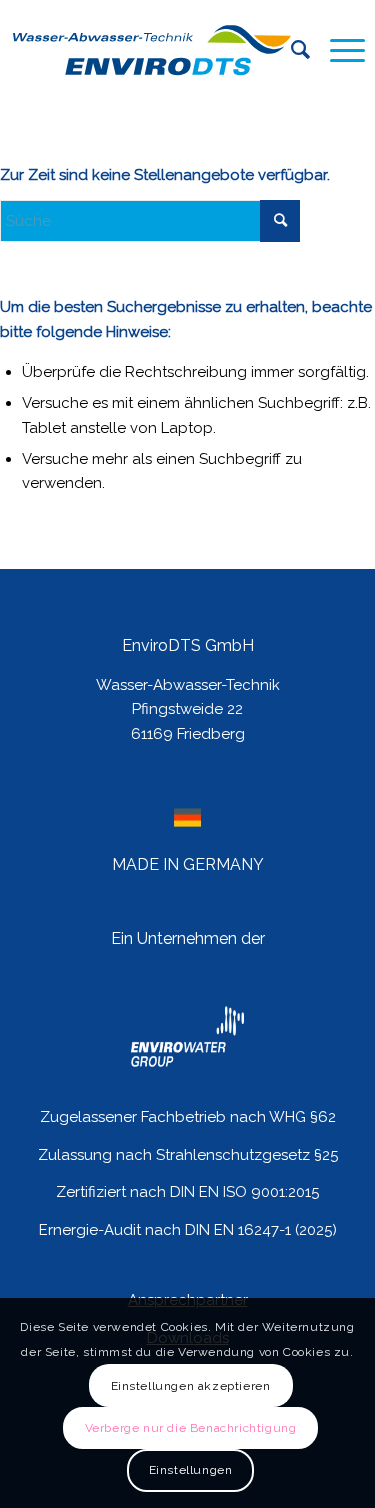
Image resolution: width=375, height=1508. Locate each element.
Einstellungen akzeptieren (191, 1386)
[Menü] (337, 50)
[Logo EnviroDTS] (152, 50)
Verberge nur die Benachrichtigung (191, 1428)
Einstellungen (191, 1470)
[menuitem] (290, 50)
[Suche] (290, 50)
